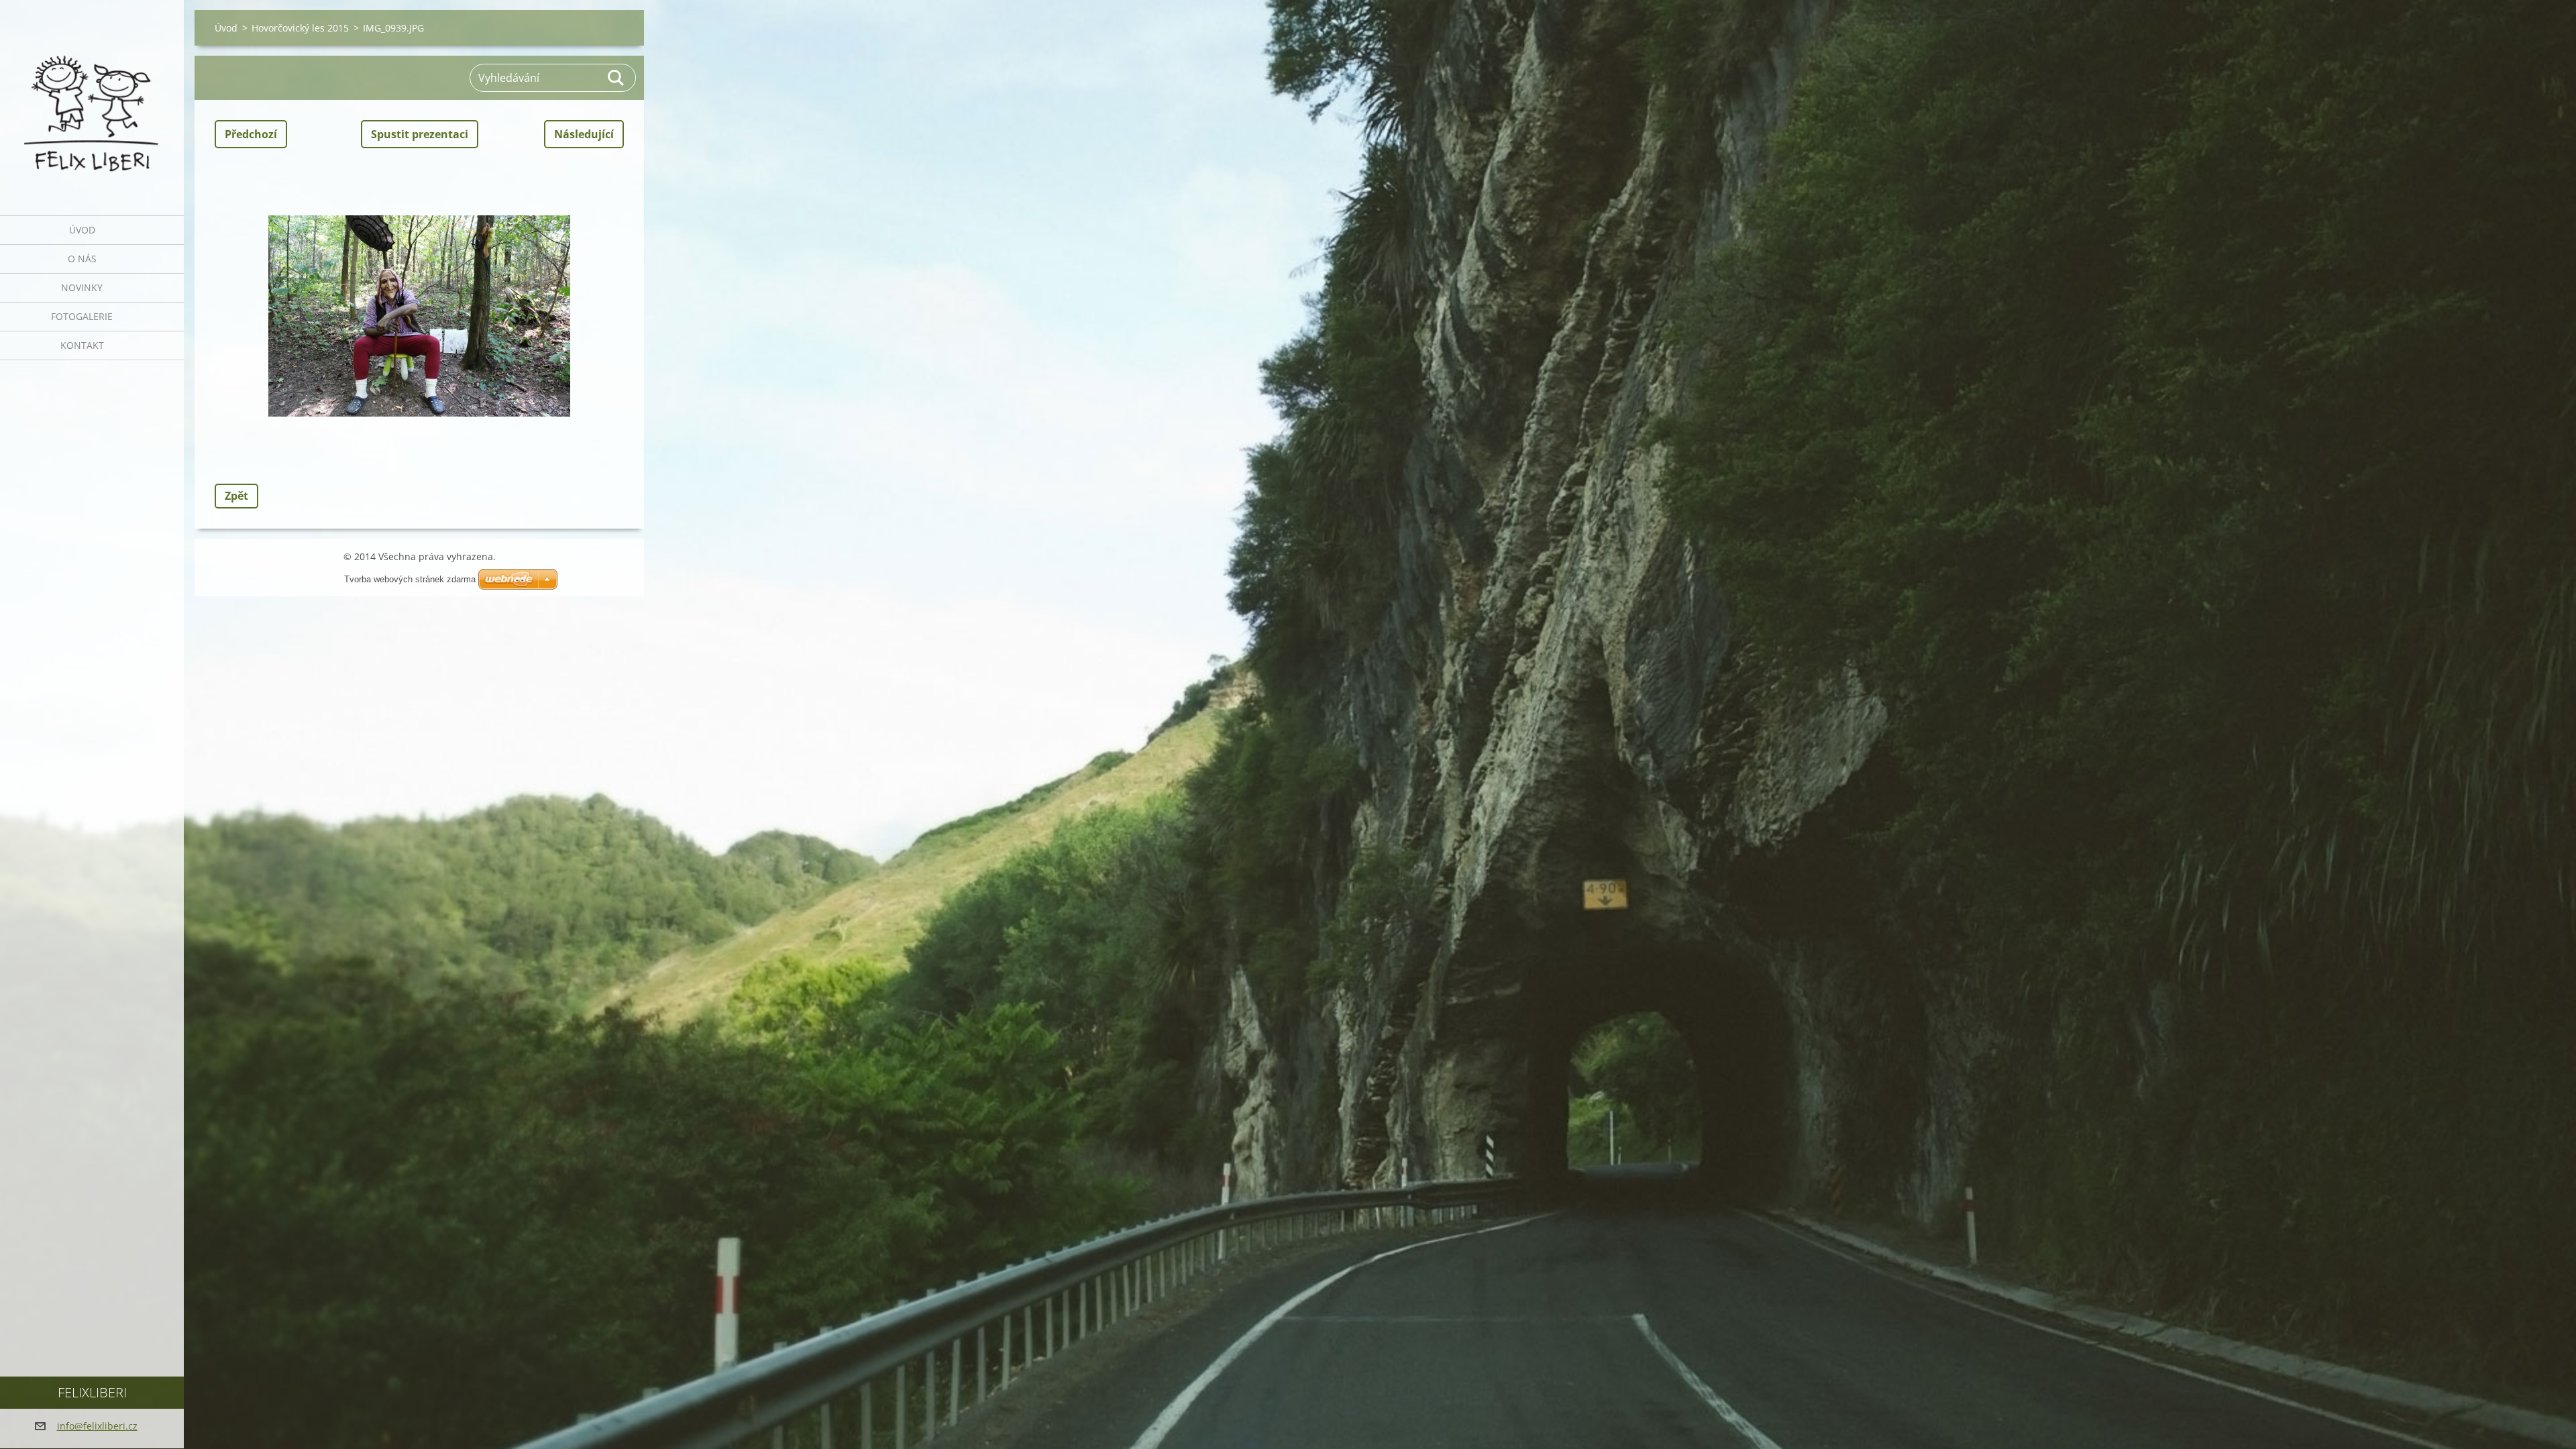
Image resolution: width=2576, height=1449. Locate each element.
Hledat (616, 78)
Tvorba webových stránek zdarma (410, 579)
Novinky (82, 287)
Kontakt (82, 345)
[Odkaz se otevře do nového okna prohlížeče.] (419, 316)
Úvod (82, 230)
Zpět (236, 496)
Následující (584, 134)
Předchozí (251, 134)
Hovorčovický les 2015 (300, 28)
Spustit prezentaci (420, 134)
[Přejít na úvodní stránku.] (92, 99)
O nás (82, 259)
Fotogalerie (82, 316)
